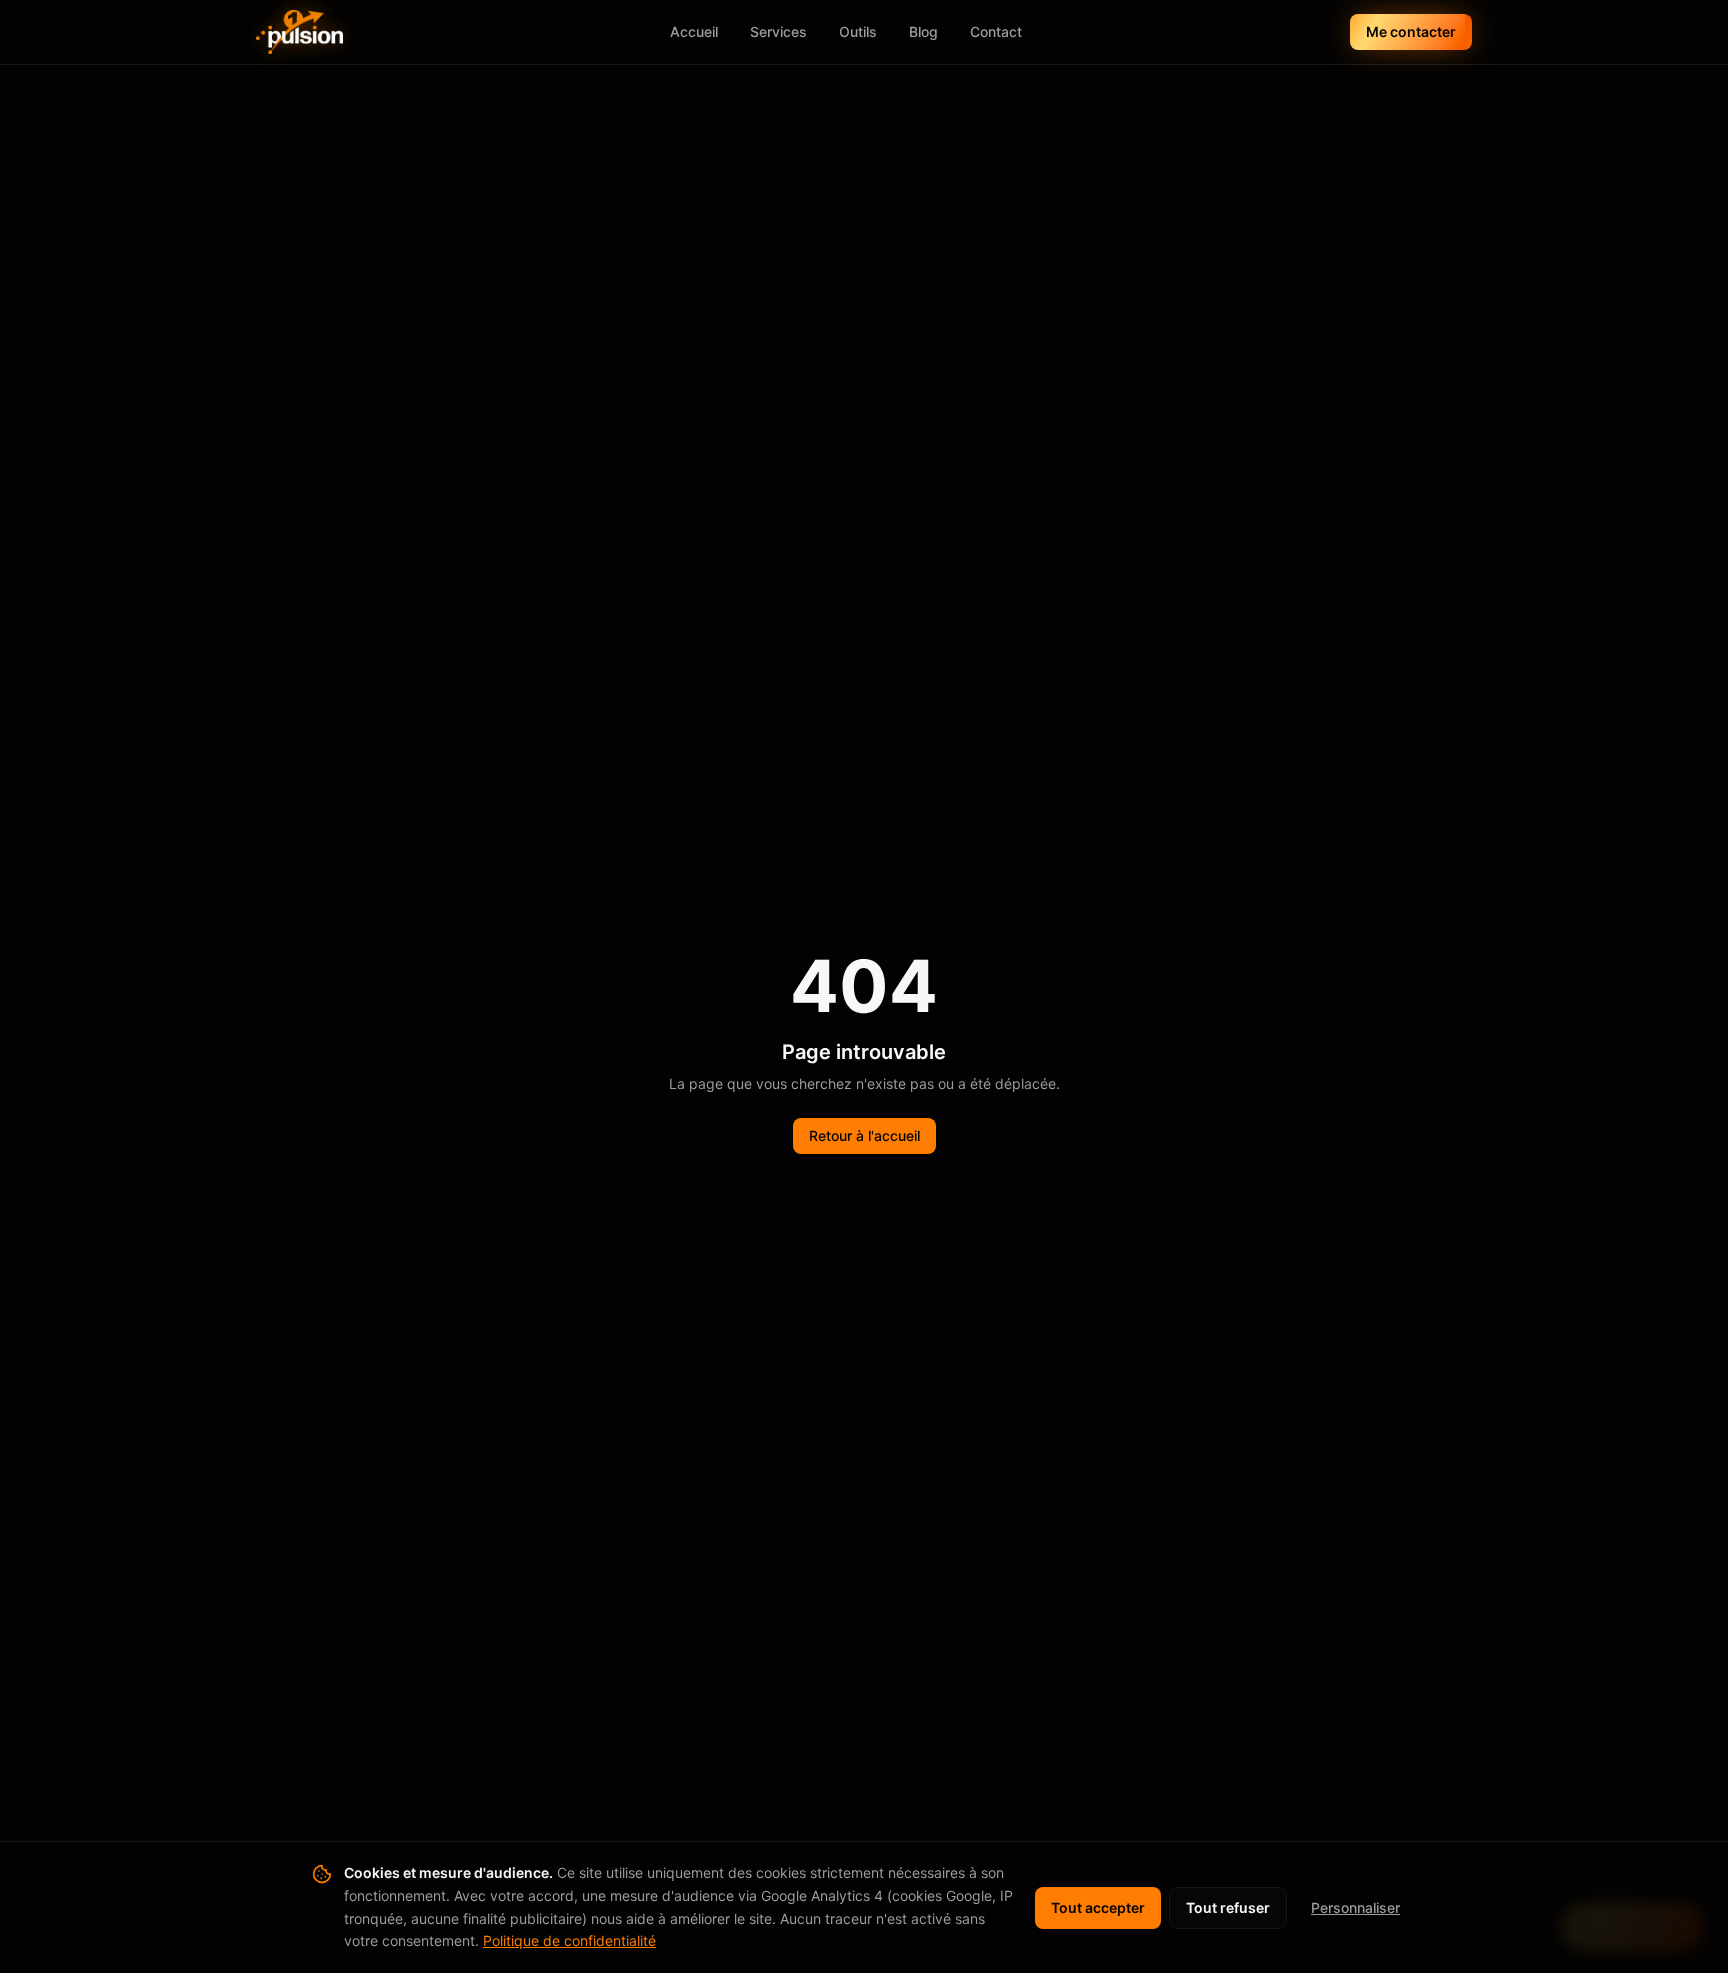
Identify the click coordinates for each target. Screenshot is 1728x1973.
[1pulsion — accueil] (299, 32)
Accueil (694, 31)
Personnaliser (1355, 1907)
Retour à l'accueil (864, 1135)
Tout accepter (1098, 1907)
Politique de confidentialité (569, 1940)
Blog (923, 31)
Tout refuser (1228, 1907)
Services (778, 31)
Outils (858, 31)
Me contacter (1411, 31)
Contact (996, 31)
